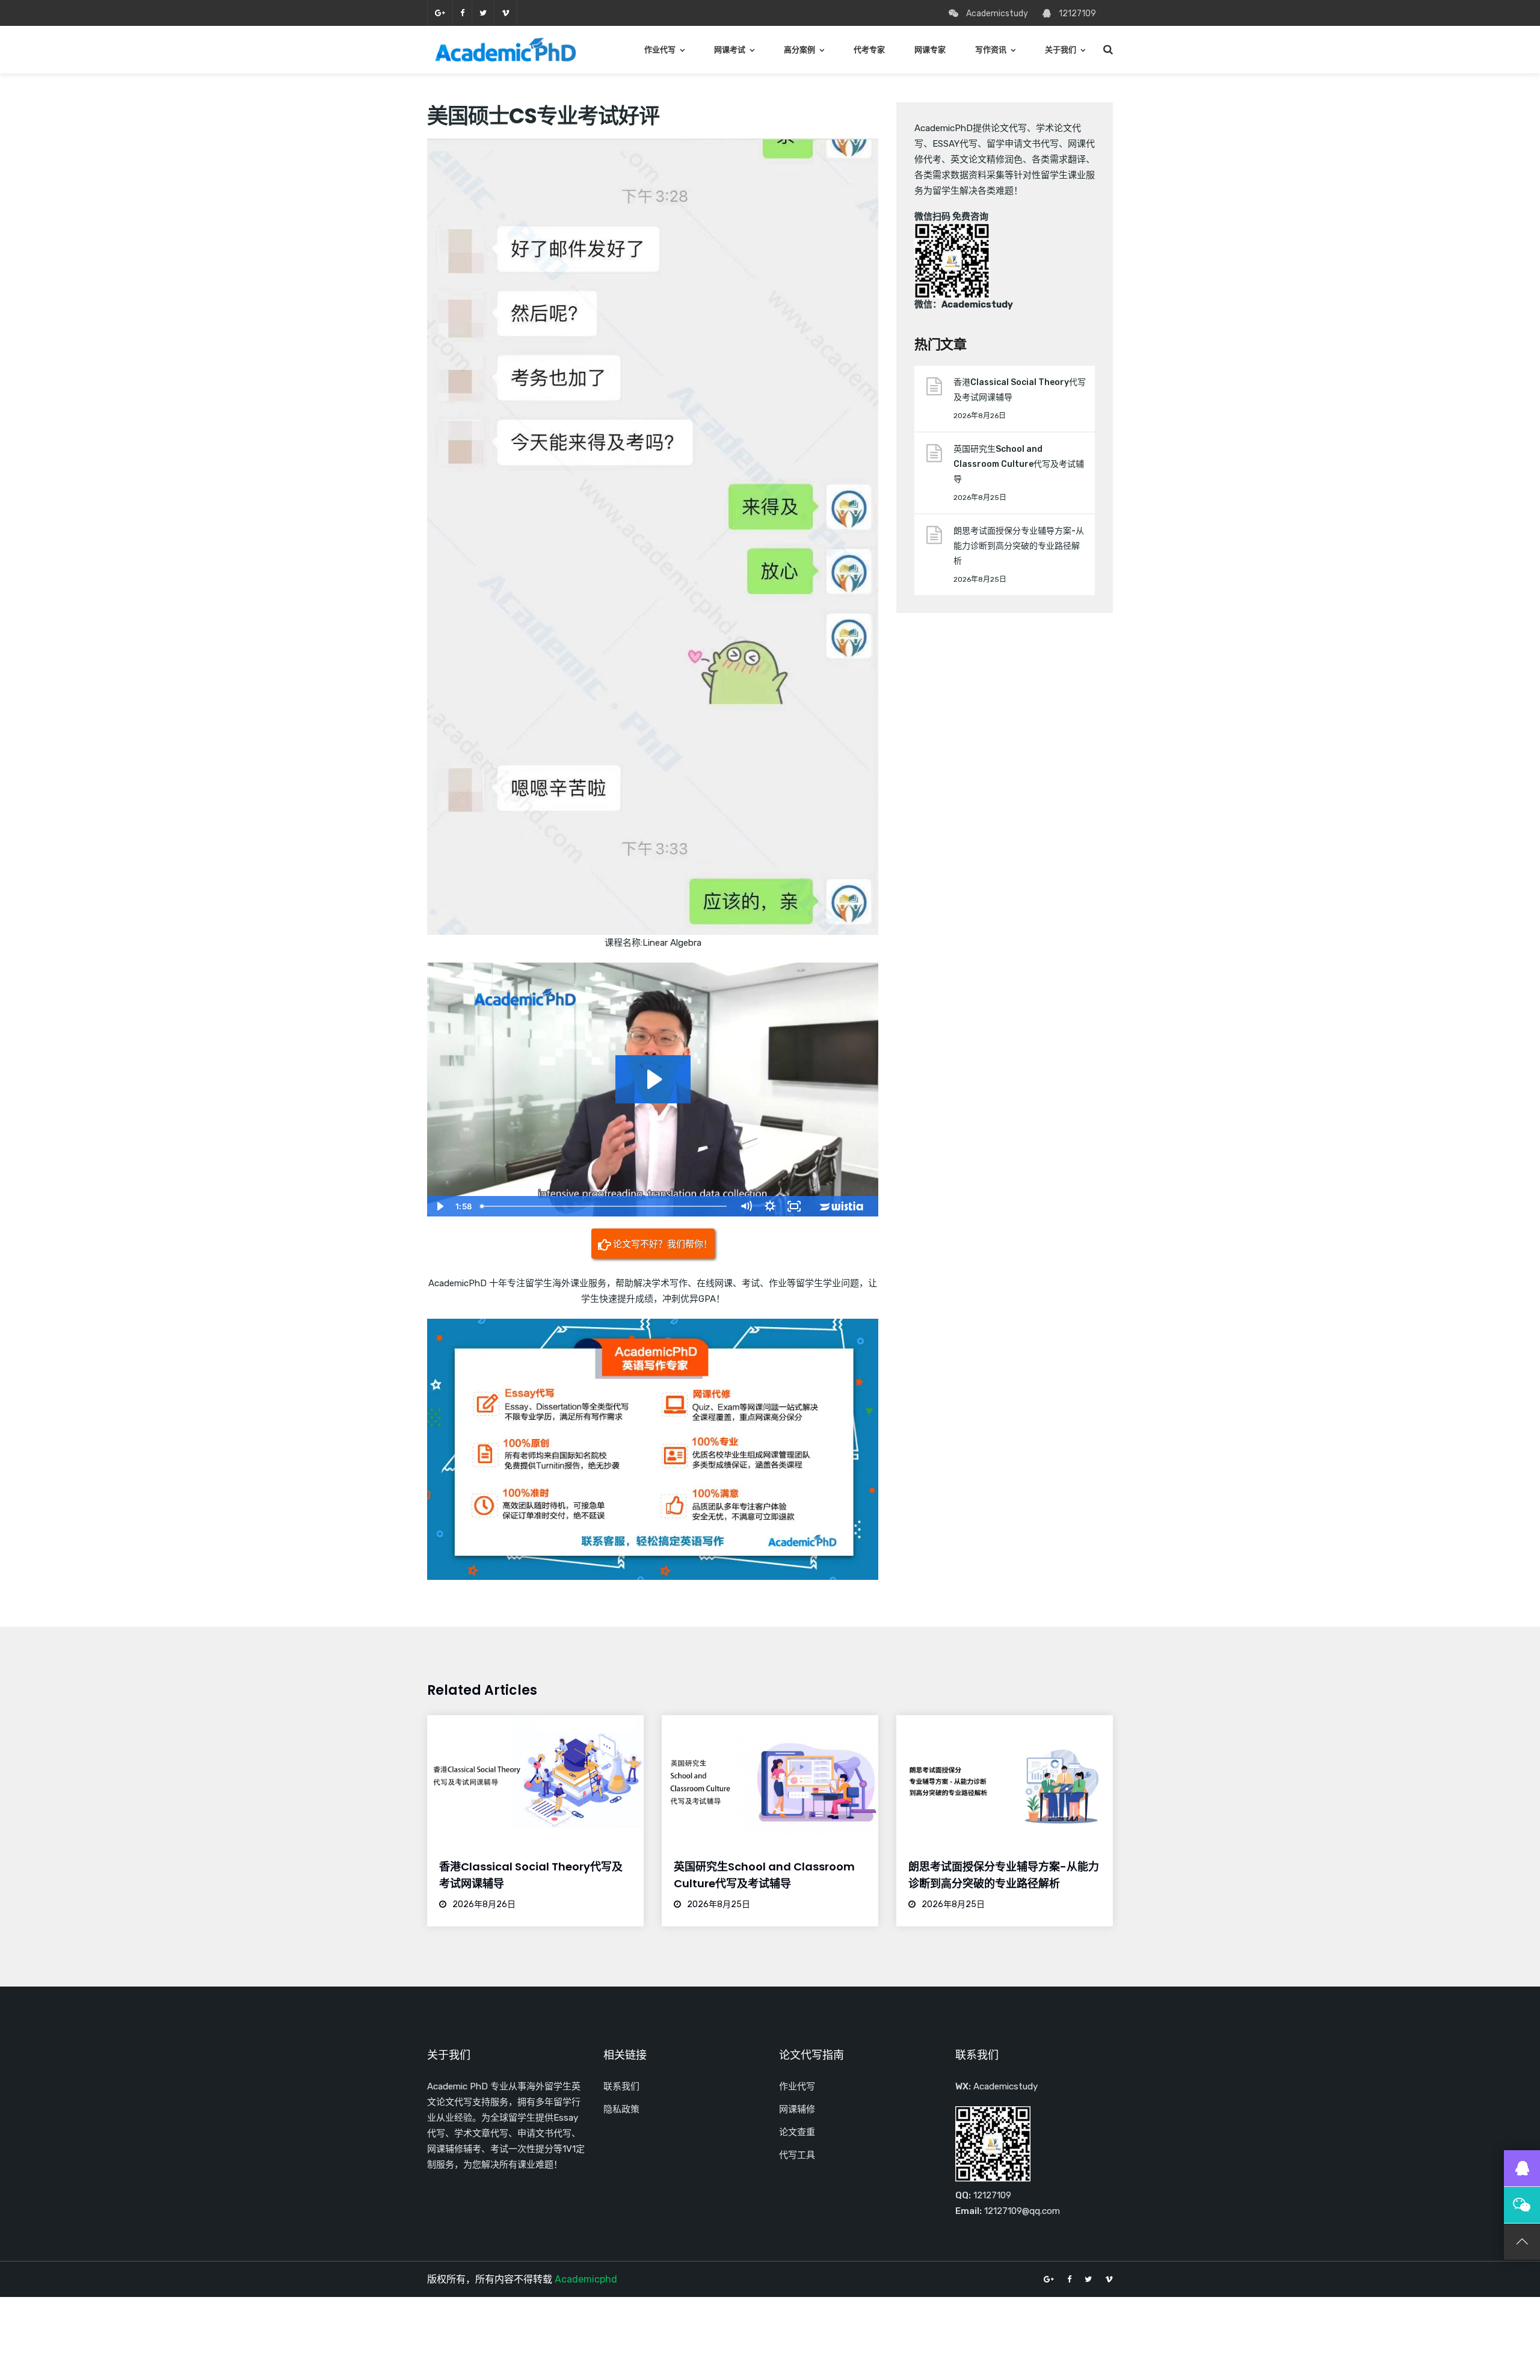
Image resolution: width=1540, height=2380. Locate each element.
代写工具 (797, 2155)
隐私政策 (621, 2109)
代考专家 (869, 50)
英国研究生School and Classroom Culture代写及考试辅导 (1019, 464)
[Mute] (746, 1206)
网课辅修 (797, 2109)
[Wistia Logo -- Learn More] (842, 1206)
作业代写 (660, 50)
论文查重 (797, 2132)
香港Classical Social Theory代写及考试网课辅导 (1020, 390)
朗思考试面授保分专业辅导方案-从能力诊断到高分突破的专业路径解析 (1019, 546)
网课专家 (930, 50)
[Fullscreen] (794, 1206)
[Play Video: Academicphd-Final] (653, 1079)
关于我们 (1061, 50)
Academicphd (586, 2279)
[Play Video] (439, 1206)
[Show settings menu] (770, 1206)
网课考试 (730, 50)
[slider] (605, 1206)
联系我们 (621, 2086)
